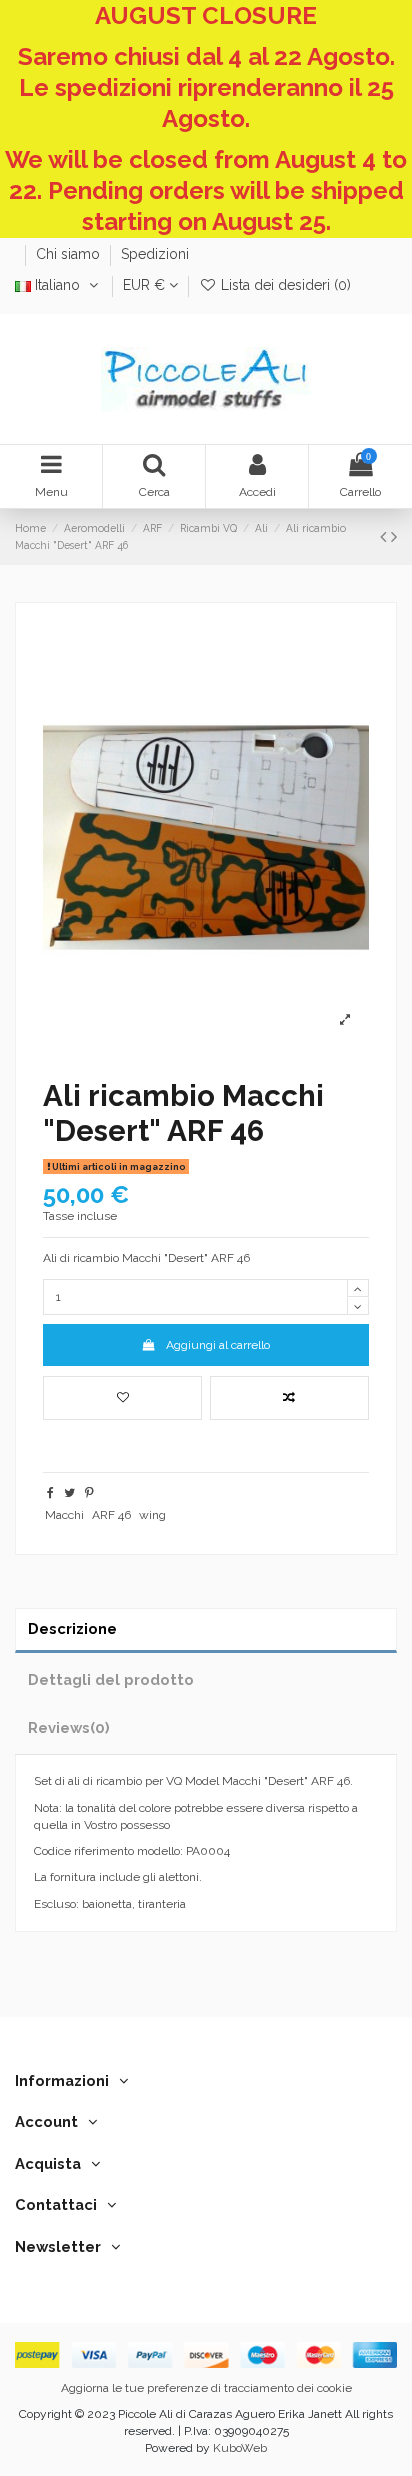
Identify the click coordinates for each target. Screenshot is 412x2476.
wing (152, 1515)
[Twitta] (69, 1493)
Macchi (64, 1515)
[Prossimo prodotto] (394, 536)
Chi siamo (70, 254)
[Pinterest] (89, 1493)
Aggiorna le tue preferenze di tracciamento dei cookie (206, 2388)
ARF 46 (111, 1515)
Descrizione (72, 1628)
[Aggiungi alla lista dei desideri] (122, 1398)
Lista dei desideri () (284, 285)
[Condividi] (50, 1493)
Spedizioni (155, 254)
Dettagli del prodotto (111, 1679)
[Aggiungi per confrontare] (289, 1398)
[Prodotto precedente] (385, 536)
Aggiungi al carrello (218, 1345)
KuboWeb (240, 2448)
